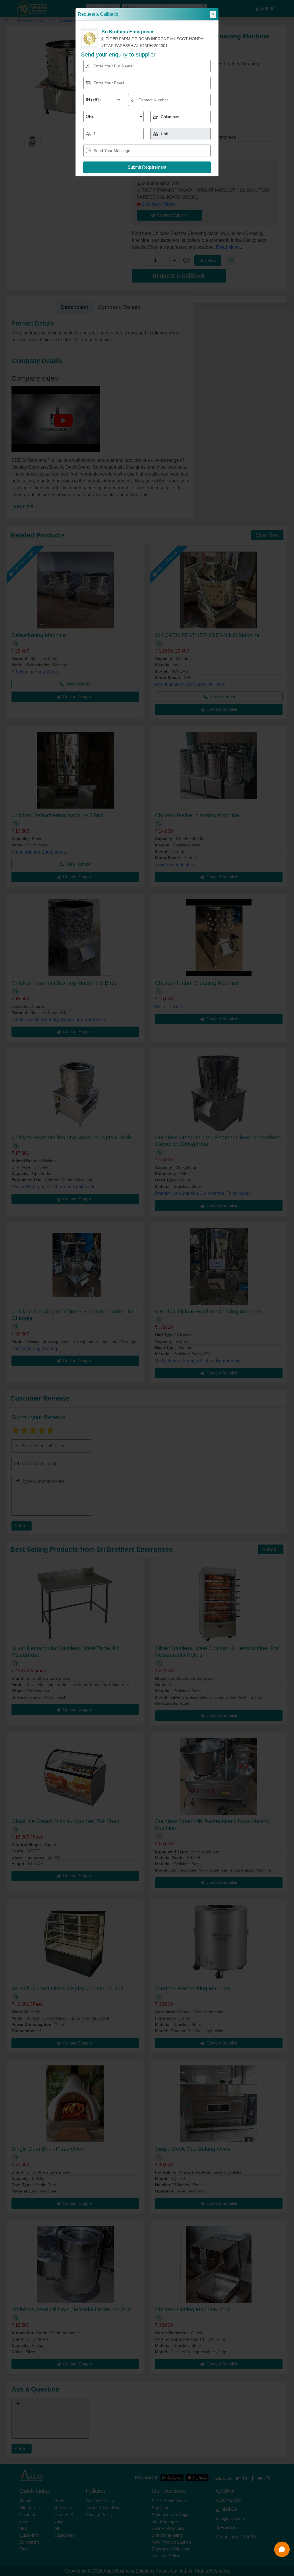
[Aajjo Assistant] (282, 2549)
